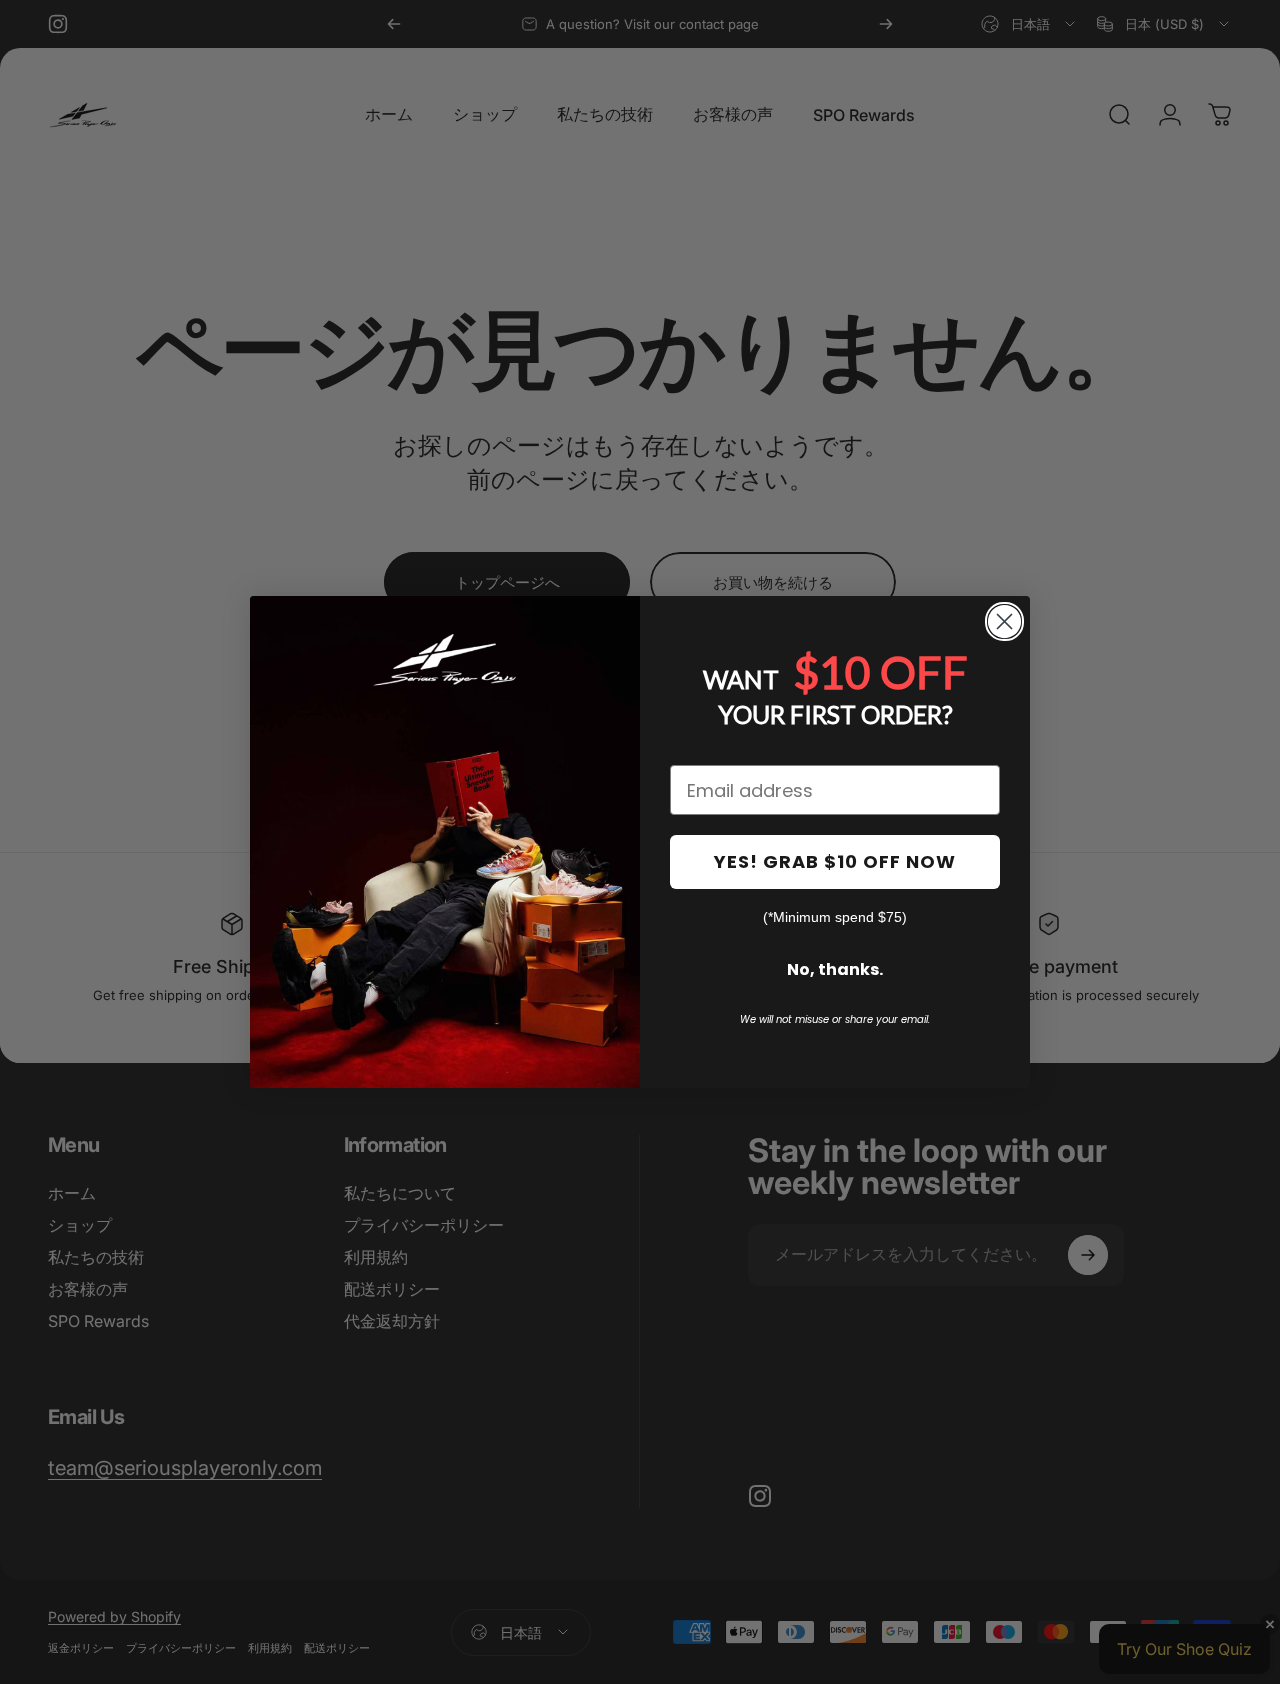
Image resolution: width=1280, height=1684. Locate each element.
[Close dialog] (1004, 621)
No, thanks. (835, 969)
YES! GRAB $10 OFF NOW (835, 861)
